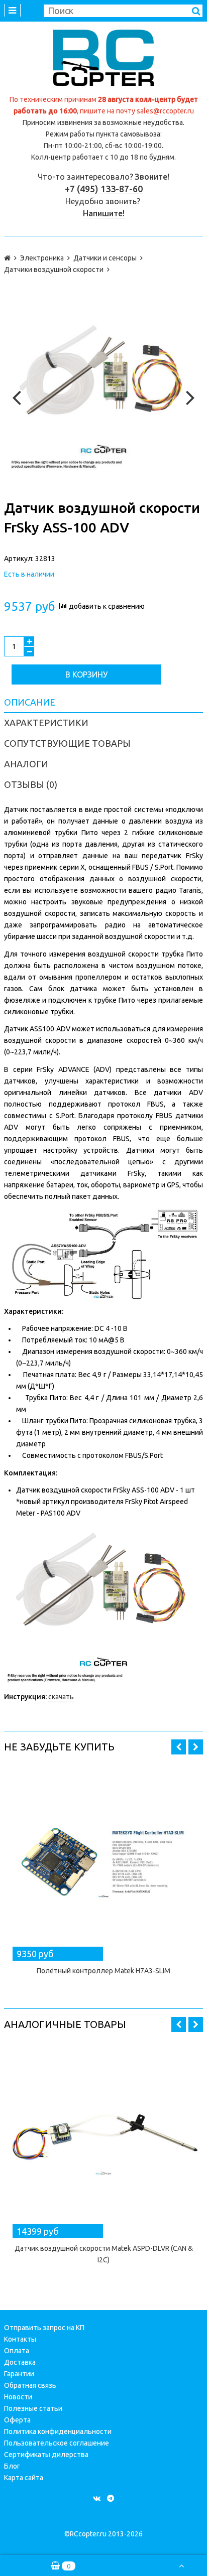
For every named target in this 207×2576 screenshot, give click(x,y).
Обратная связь (30, 2385)
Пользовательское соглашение (57, 2443)
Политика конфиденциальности (58, 2431)
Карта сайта (24, 2478)
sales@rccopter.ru (165, 111)
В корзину (86, 674)
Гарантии (19, 2374)
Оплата (17, 2351)
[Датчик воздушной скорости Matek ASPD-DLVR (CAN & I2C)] (103, 2139)
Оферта (17, 2420)
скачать (61, 1697)
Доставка (20, 2362)
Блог (12, 2466)
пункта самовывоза (128, 134)
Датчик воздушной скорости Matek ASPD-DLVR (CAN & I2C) (104, 2254)
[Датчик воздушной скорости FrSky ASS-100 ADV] (103, 395)
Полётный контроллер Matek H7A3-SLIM (103, 1971)
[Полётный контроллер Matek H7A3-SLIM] (103, 1862)
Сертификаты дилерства (46, 2455)
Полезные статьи (33, 2408)
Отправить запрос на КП (44, 2328)
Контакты (20, 2339)
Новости (18, 2397)
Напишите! (104, 213)
